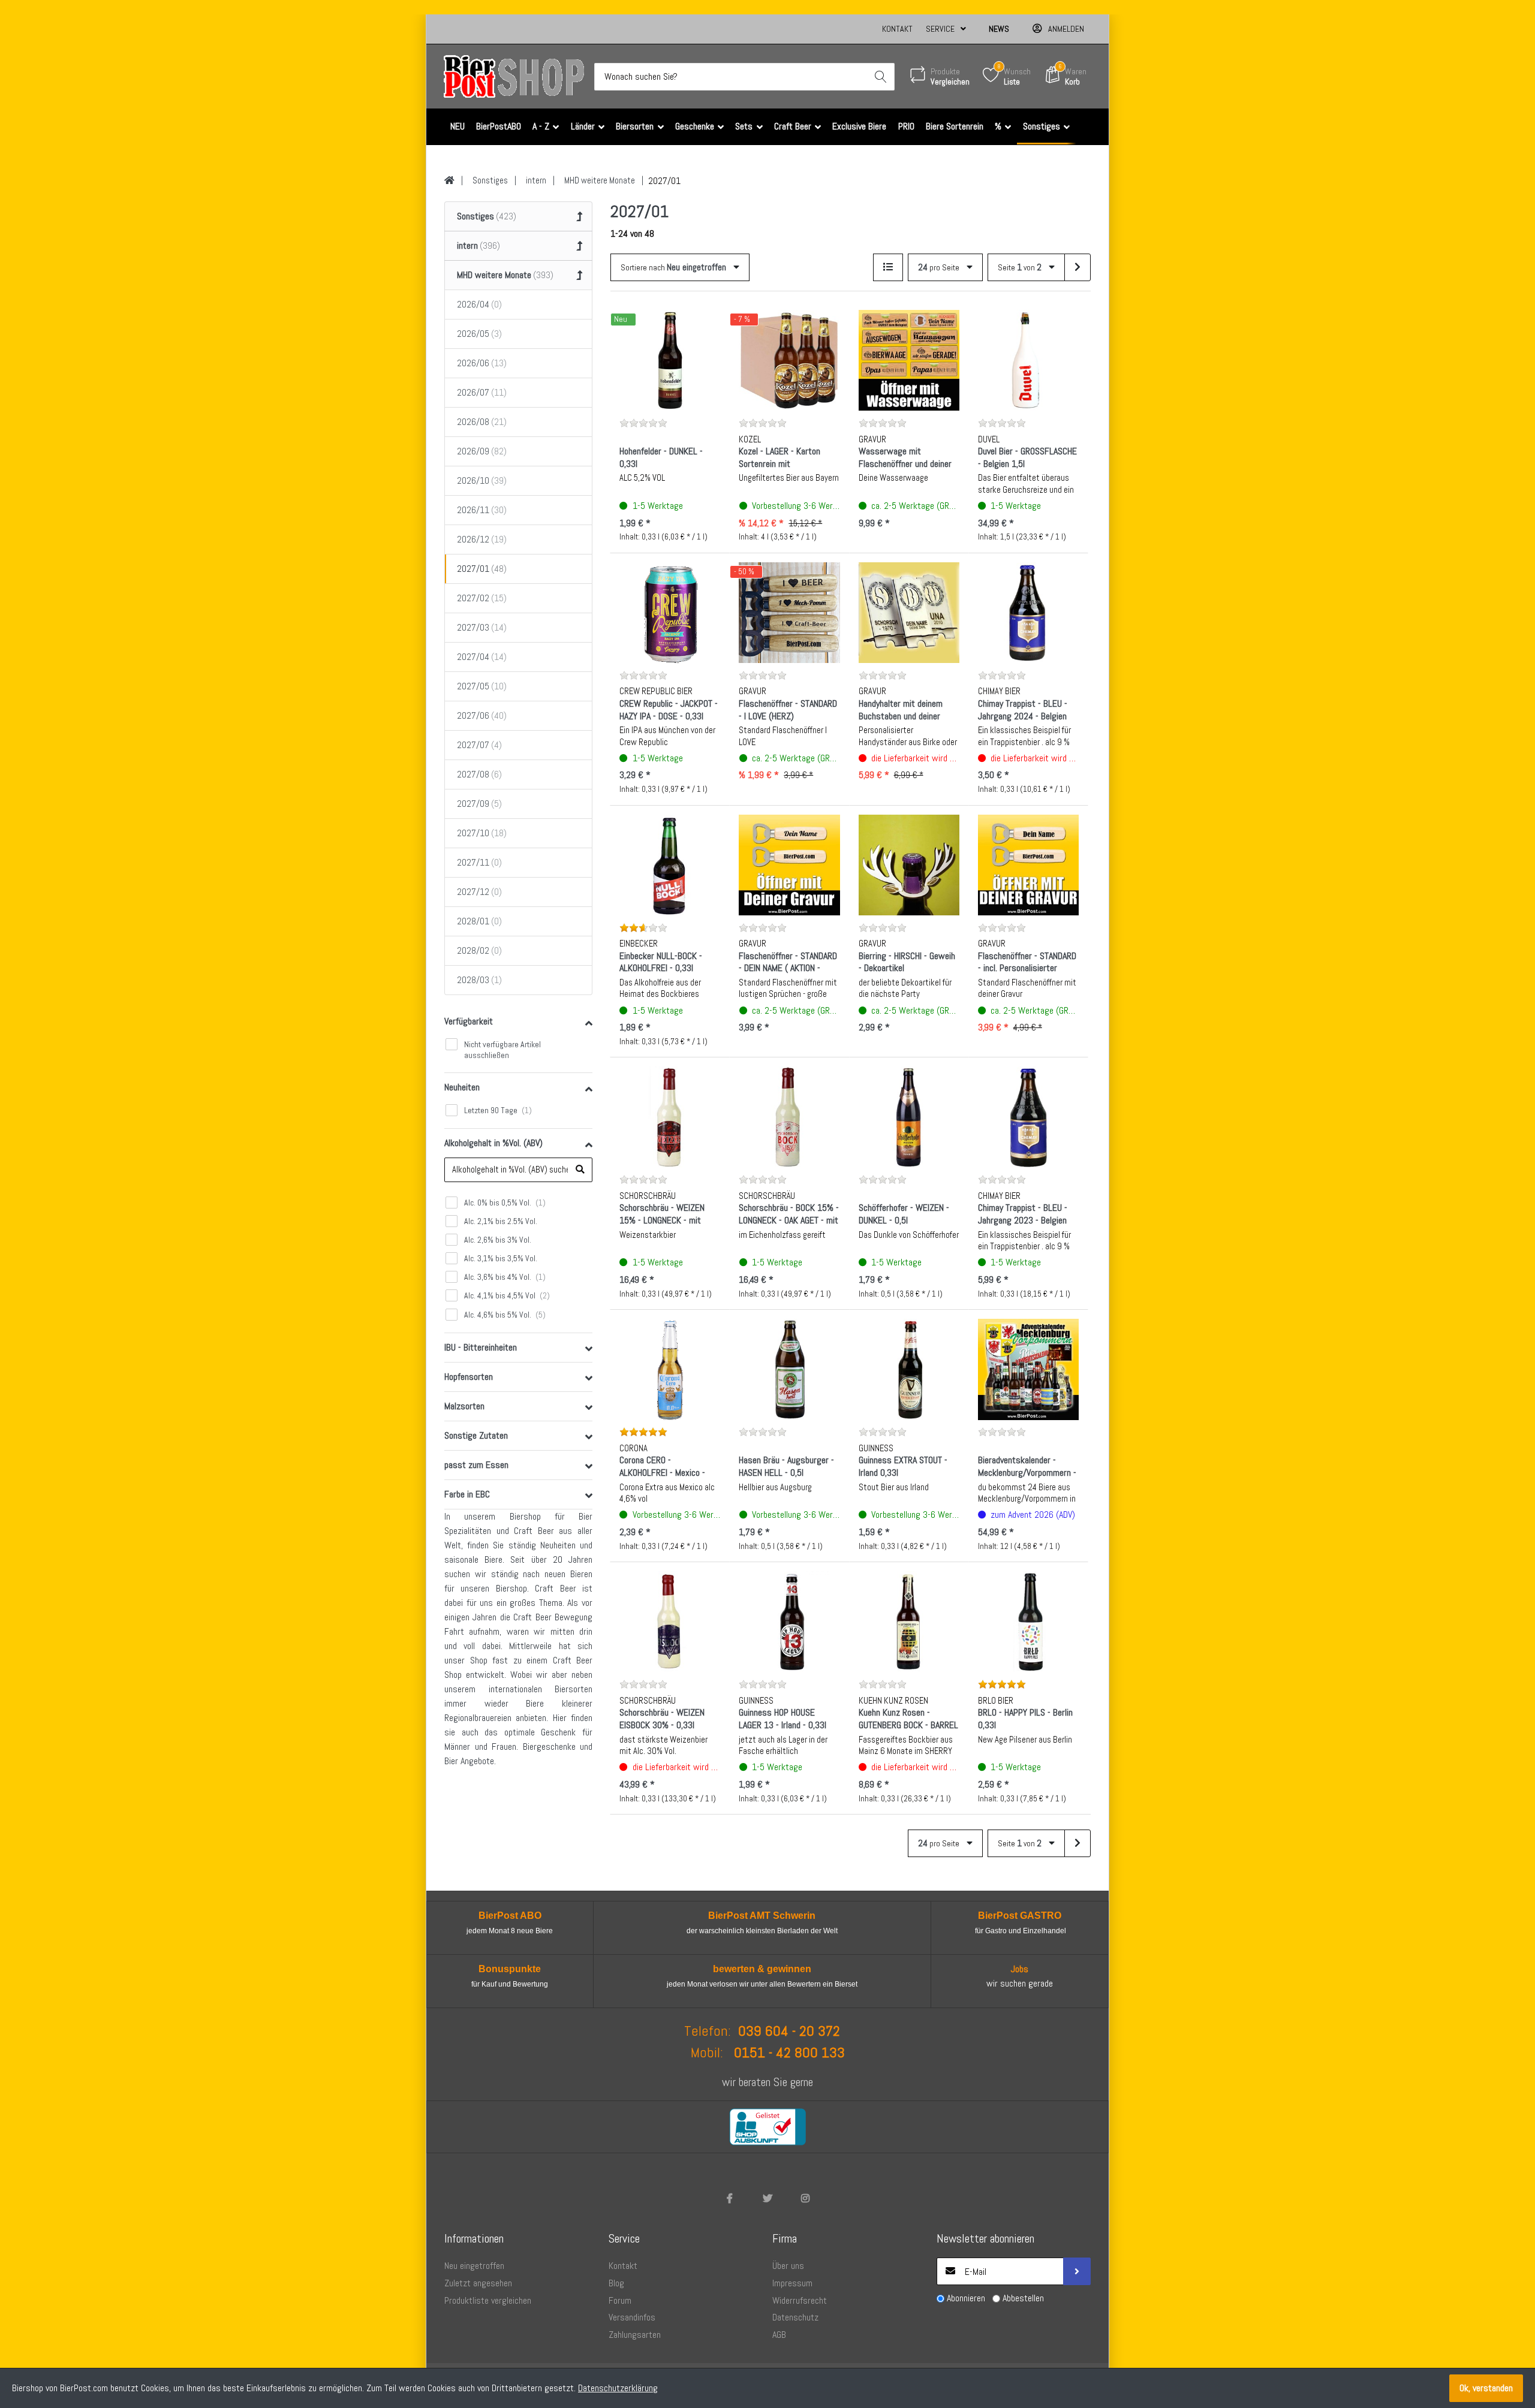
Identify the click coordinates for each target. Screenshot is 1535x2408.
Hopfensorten (469, 1377)
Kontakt (897, 29)
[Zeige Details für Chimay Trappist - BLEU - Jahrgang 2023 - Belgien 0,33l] (1028, 1117)
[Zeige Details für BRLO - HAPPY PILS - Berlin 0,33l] (1028, 1622)
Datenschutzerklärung (618, 2388)
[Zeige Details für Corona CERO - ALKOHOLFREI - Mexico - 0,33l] (670, 1369)
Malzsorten (464, 1406)
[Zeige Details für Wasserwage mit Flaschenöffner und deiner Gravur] (909, 360)
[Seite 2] (1077, 267)
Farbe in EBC (467, 1494)
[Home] (449, 180)
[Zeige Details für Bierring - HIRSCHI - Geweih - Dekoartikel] (909, 865)
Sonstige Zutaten (476, 1435)
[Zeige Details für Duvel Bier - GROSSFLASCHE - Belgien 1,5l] (1028, 360)
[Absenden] (1077, 2271)
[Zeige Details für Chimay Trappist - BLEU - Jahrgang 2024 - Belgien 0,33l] (1028, 613)
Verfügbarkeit (469, 1021)
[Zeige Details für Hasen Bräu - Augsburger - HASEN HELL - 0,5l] (789, 1369)
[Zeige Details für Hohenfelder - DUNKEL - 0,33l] (670, 360)
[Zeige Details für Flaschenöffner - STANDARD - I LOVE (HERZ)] (789, 613)
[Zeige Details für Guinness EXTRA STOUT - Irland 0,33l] (909, 1369)
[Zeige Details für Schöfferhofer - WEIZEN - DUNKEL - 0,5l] (909, 1117)
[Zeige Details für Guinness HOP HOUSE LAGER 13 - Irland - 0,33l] (789, 1622)
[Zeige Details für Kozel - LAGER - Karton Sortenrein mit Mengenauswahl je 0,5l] (789, 360)
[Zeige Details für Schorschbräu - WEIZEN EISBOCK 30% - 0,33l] (670, 1622)
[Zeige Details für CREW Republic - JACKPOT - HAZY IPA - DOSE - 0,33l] (670, 613)
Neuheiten (462, 1087)
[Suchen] (881, 77)
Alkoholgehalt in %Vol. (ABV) (493, 1143)
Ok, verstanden (1486, 2388)
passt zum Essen (476, 1465)
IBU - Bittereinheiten (481, 1347)
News (999, 29)
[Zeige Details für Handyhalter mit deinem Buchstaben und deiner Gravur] (909, 613)
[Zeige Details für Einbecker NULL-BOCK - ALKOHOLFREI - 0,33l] (670, 865)
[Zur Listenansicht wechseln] (888, 267)
